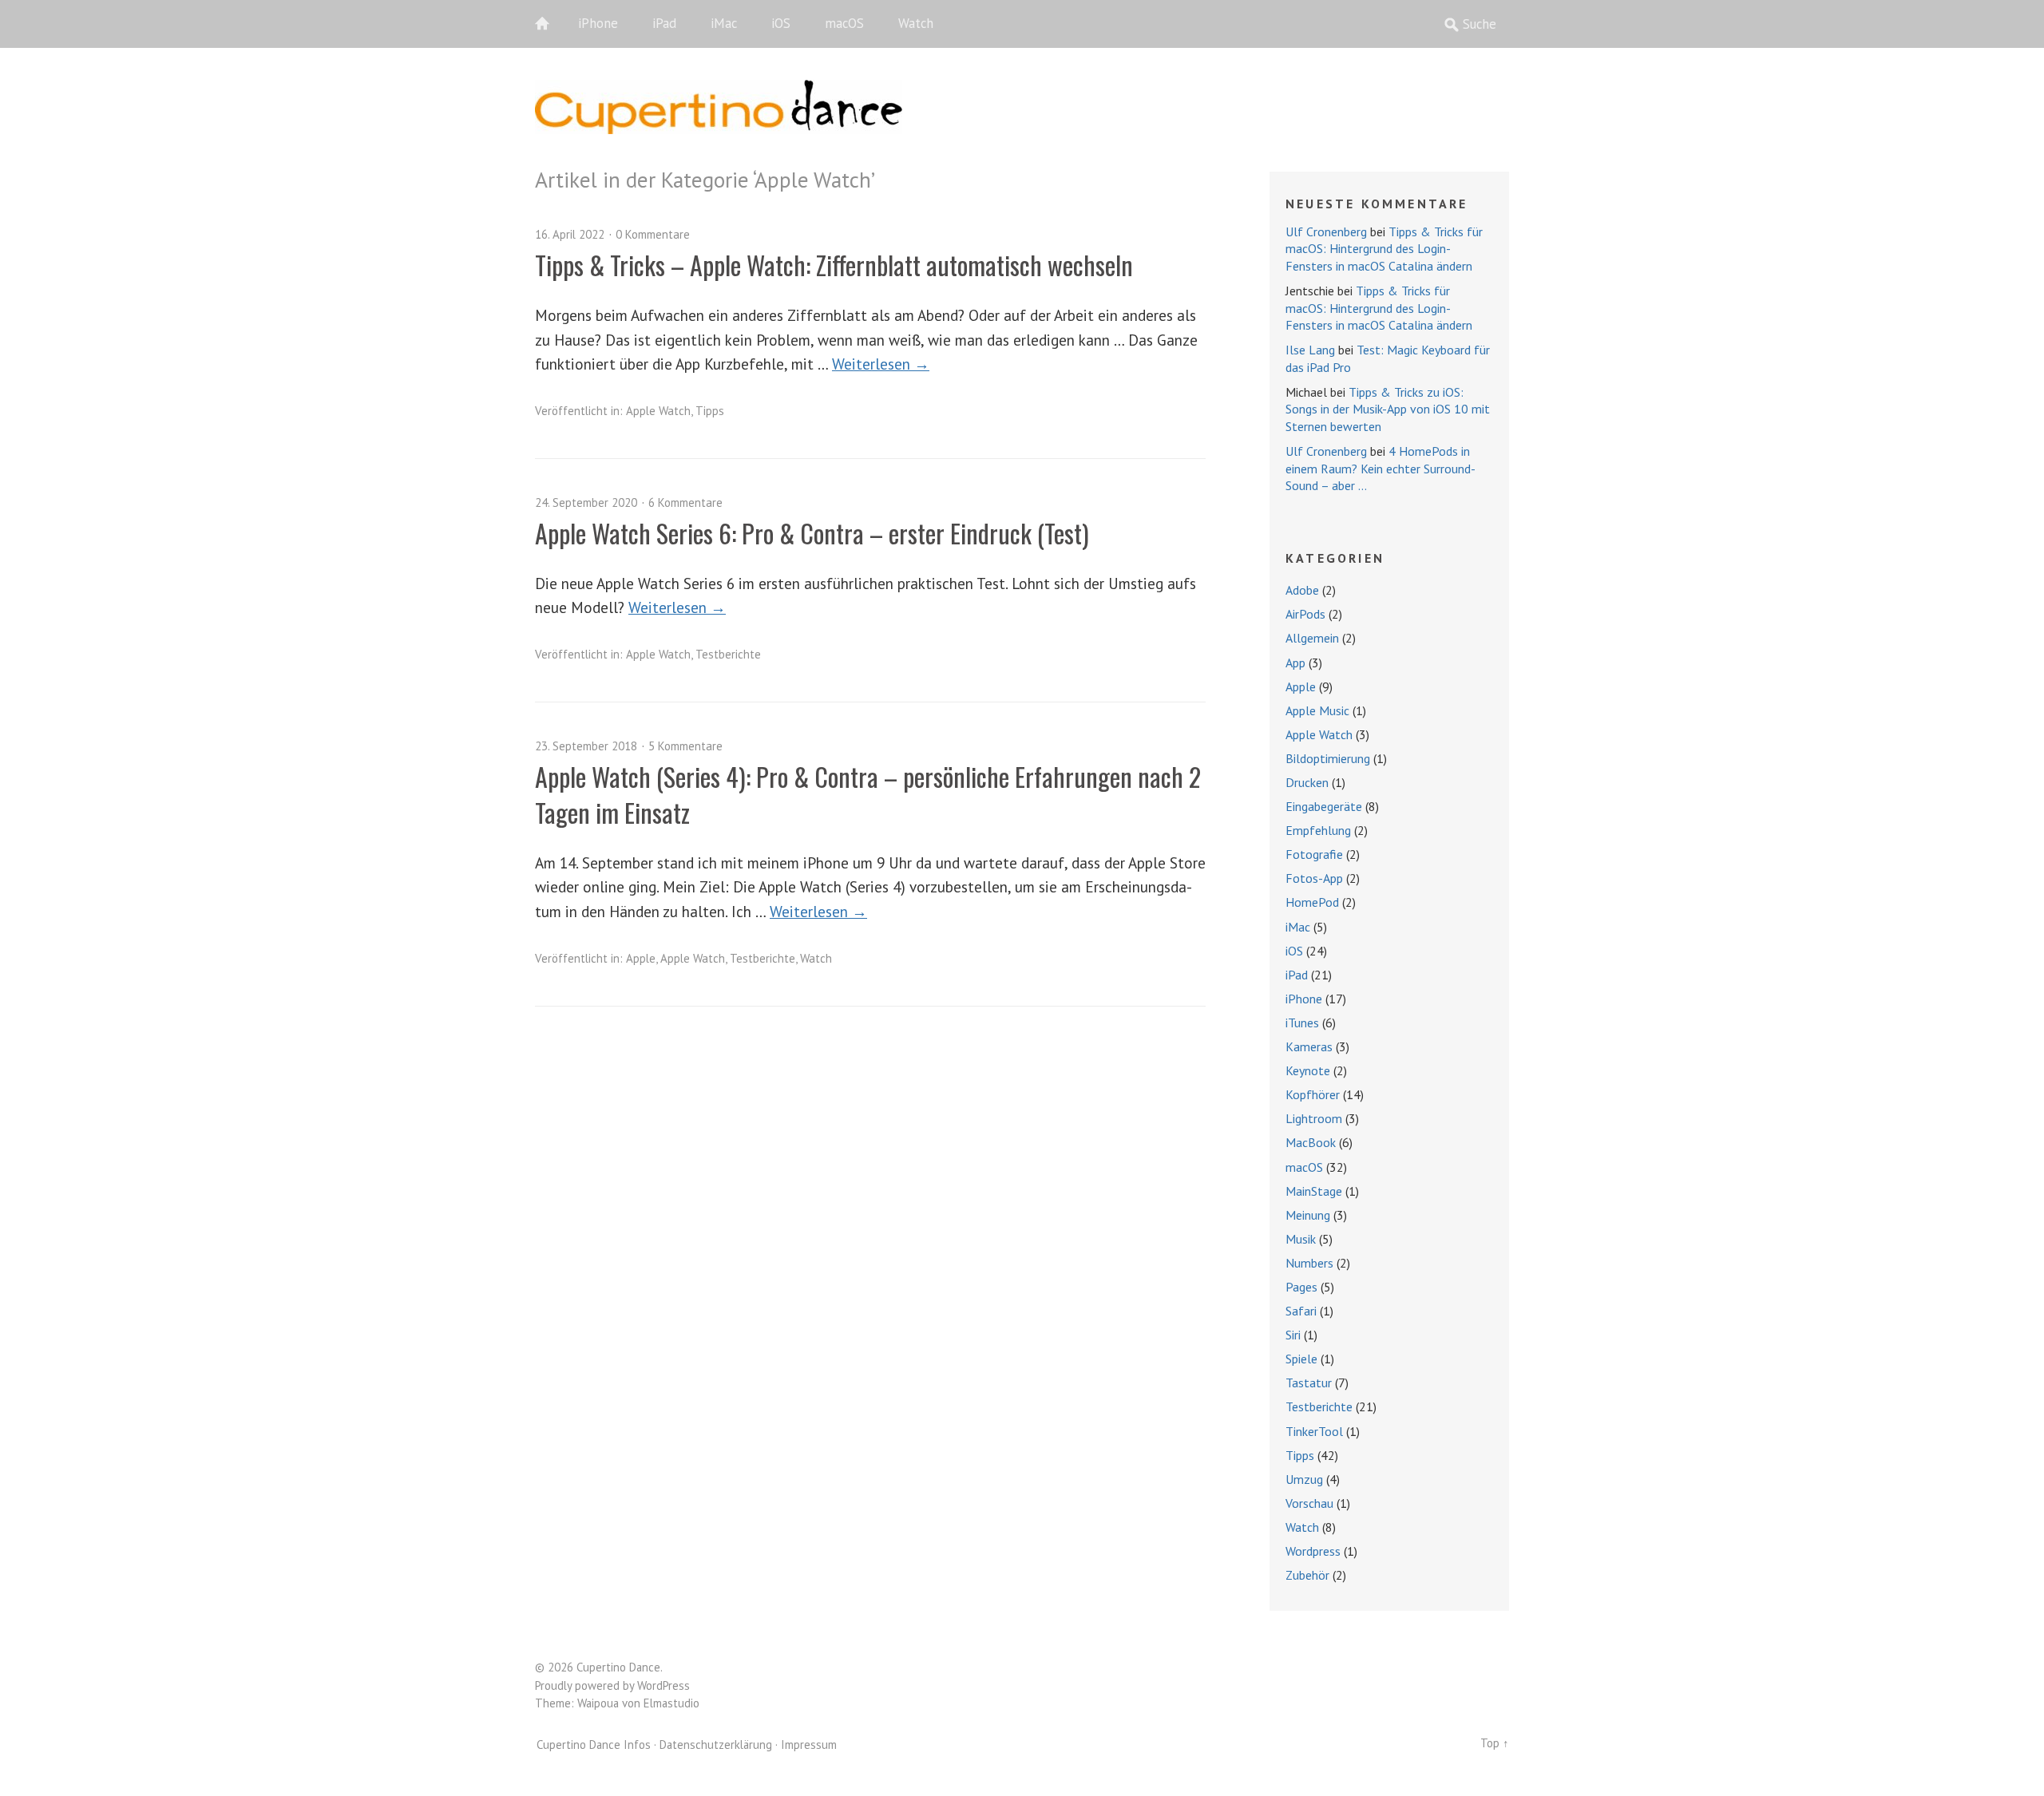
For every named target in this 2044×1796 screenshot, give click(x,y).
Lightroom (1314, 1118)
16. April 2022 (570, 234)
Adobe (1302, 590)
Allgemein (1312, 638)
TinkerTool (1314, 1431)
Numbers (1309, 1263)
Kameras (1309, 1046)
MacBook (1311, 1142)
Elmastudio (671, 1703)
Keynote (1308, 1070)
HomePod (1312, 902)
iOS (781, 23)
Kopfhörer (1313, 1094)
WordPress (664, 1685)
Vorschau (1309, 1503)
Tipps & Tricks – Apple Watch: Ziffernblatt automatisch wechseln (834, 265)
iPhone (598, 23)
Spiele (1301, 1359)
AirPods (1305, 614)
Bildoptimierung (1328, 758)
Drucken (1307, 782)
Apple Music (1317, 710)
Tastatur (1309, 1383)
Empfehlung (1318, 830)
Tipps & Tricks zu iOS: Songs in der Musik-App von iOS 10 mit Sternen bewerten (1388, 409)
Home (551, 24)
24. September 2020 (586, 502)
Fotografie (1314, 854)
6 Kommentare (685, 502)
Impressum (809, 1745)
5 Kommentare (685, 746)
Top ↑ (1495, 1743)
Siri (1293, 1335)
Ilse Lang (1310, 350)
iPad (664, 23)
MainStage (1314, 1191)
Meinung (1308, 1215)
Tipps (710, 411)
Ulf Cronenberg (1326, 231)
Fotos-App (1314, 878)
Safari (1301, 1311)
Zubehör (1307, 1575)
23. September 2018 (586, 746)
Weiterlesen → (881, 364)
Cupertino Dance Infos (594, 1745)
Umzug (1304, 1479)
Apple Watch (658, 411)
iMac (724, 23)
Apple (641, 958)
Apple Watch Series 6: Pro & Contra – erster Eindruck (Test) (812, 533)
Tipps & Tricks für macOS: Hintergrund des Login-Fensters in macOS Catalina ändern (1384, 249)
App (1295, 663)
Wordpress (1313, 1551)
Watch (916, 23)
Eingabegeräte (1324, 806)
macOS (844, 23)
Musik (1301, 1239)
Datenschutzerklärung (716, 1745)
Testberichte (728, 654)
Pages (1301, 1287)
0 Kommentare (653, 234)
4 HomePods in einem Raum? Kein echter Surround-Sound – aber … (1380, 468)
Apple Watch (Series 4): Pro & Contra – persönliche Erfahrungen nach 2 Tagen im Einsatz (868, 794)
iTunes (1302, 1023)
